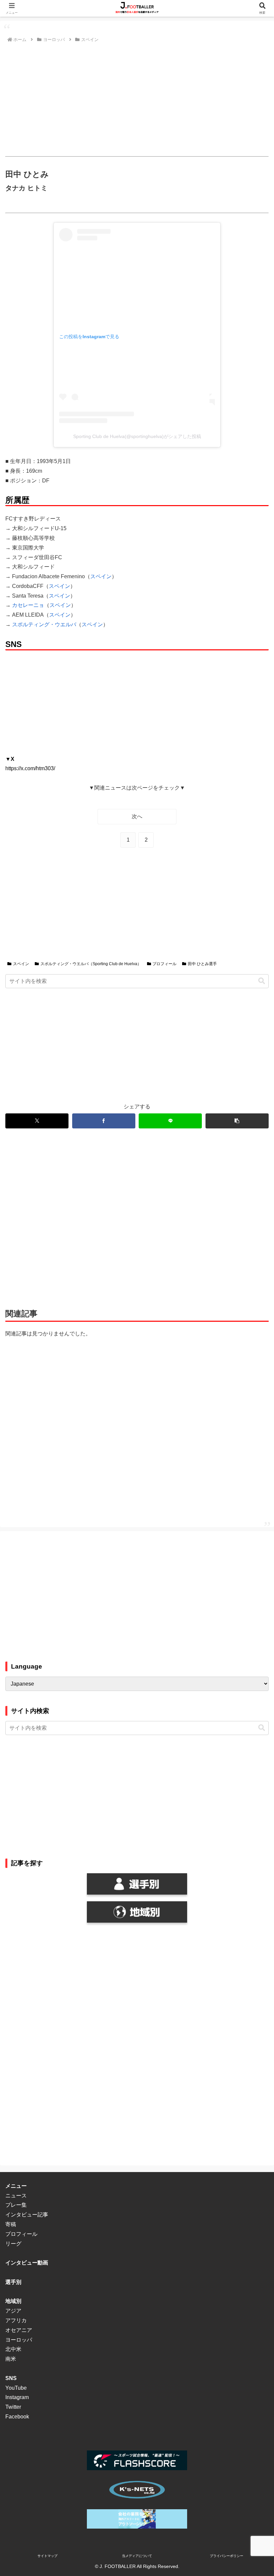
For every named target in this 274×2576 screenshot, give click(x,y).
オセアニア (19, 2330)
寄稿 (11, 2224)
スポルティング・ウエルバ (44, 624)
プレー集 (16, 2205)
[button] (262, 981)
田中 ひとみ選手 (202, 964)
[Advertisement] (137, 100)
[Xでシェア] (37, 1121)
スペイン (101, 576)
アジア (13, 2311)
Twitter (13, 2407)
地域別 (13, 2301)
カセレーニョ (28, 605)
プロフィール (164, 964)
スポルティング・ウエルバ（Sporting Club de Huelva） (91, 964)
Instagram (17, 2397)
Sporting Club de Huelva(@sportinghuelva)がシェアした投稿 (137, 436)
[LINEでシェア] (170, 1121)
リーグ (13, 2244)
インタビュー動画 (27, 2263)
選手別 (13, 2282)
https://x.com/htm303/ (30, 768)
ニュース (16, 2196)
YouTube (16, 2388)
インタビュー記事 (27, 2215)
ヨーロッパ (19, 2340)
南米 (11, 2359)
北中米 (13, 2349)
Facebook (17, 2417)
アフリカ (16, 2320)
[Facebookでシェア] (104, 1121)
